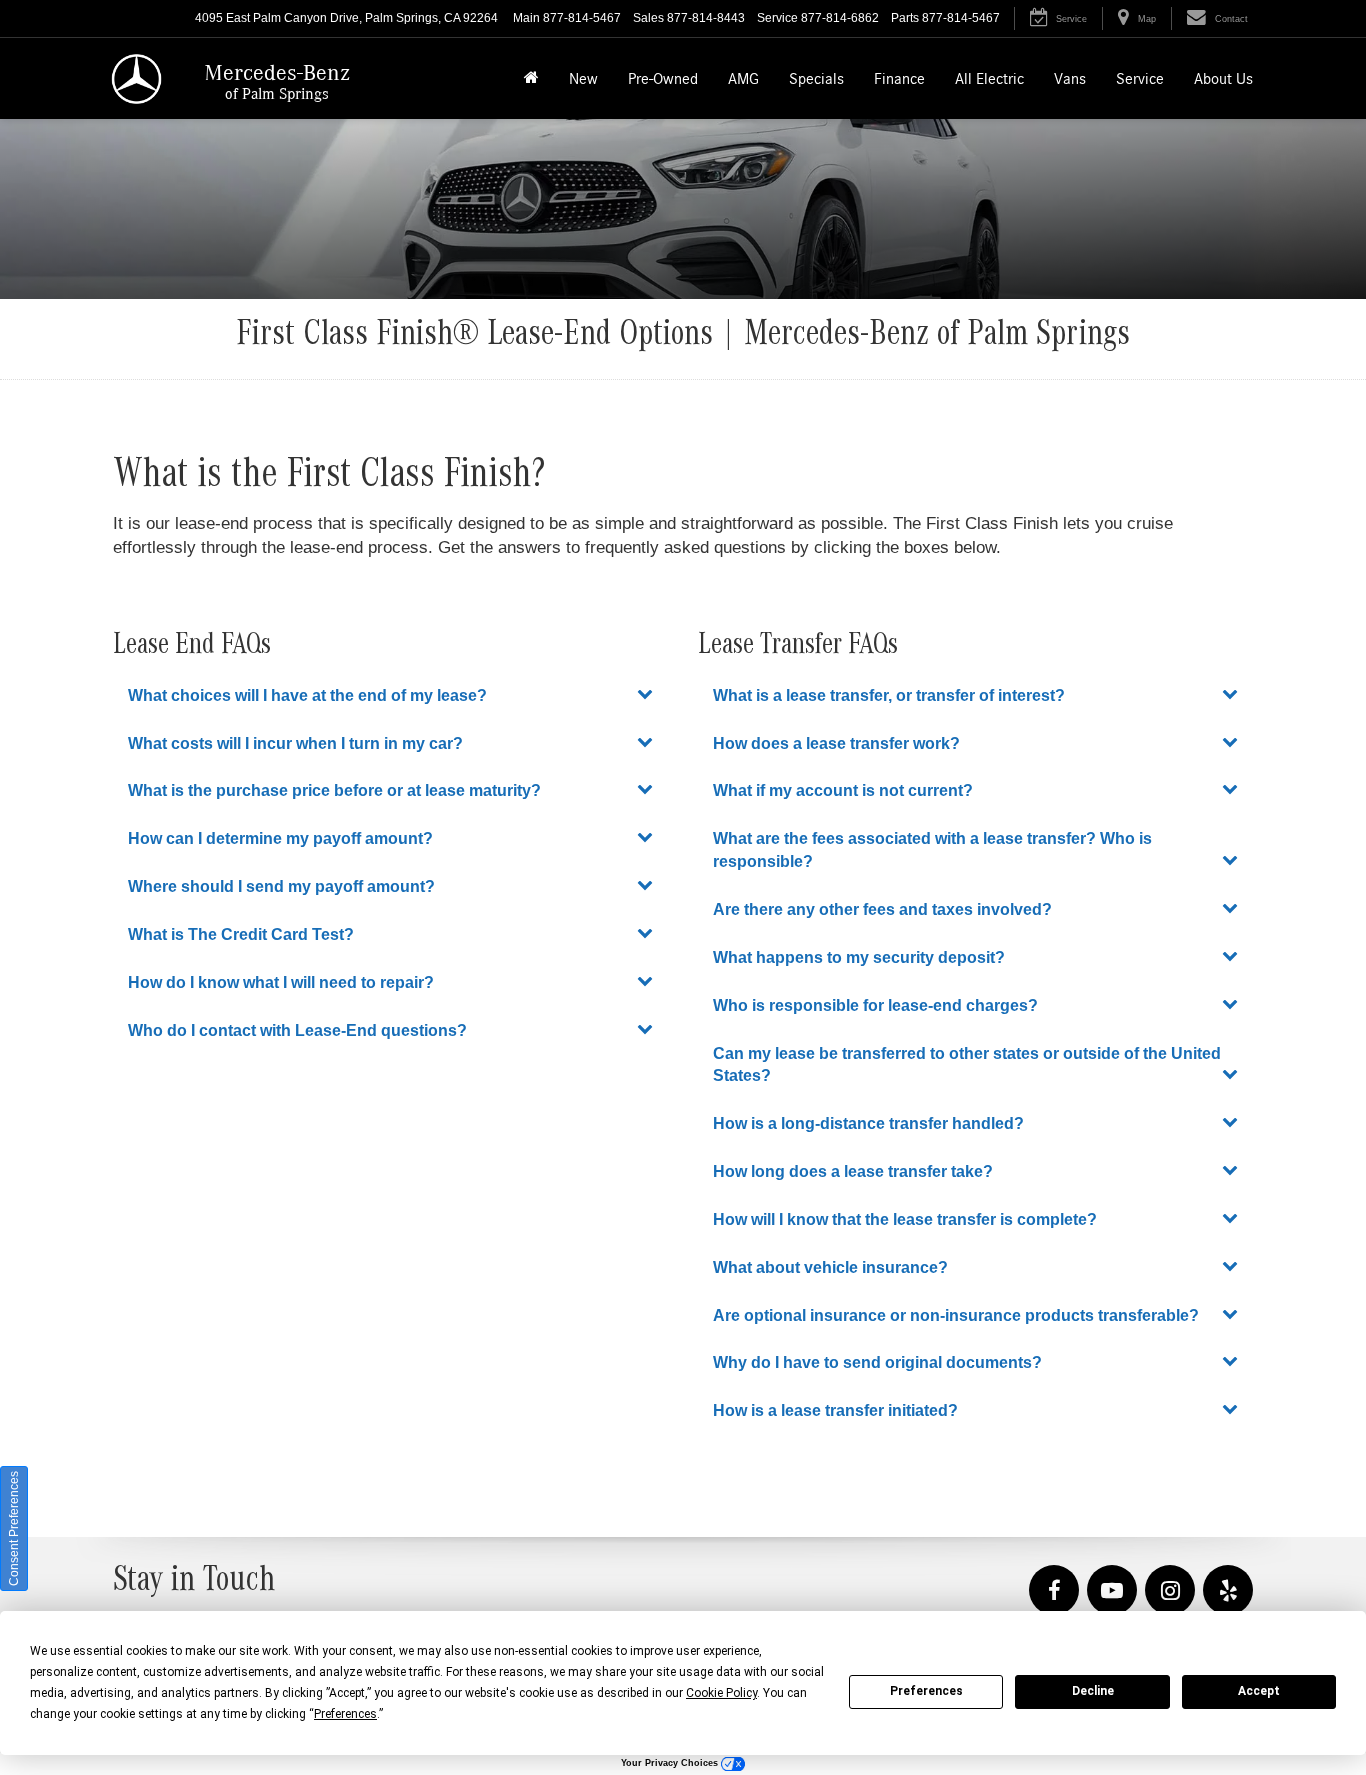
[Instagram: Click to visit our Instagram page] (1170, 1592)
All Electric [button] (989, 79)
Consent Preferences (14, 1528)
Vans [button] (1070, 79)
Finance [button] (899, 79)
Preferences (926, 1691)
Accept (1259, 1691)
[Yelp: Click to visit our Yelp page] (1228, 1592)
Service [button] (1140, 79)
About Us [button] (1223, 79)
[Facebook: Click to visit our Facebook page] (1054, 1592)
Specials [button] (816, 79)
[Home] (531, 78)
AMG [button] (743, 79)
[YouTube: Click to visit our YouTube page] (1112, 1592)
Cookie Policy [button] (721, 1693)
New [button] (583, 79)
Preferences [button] (345, 1714)
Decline (1093, 1691)
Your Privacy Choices (671, 1763)
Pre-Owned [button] (663, 79)
